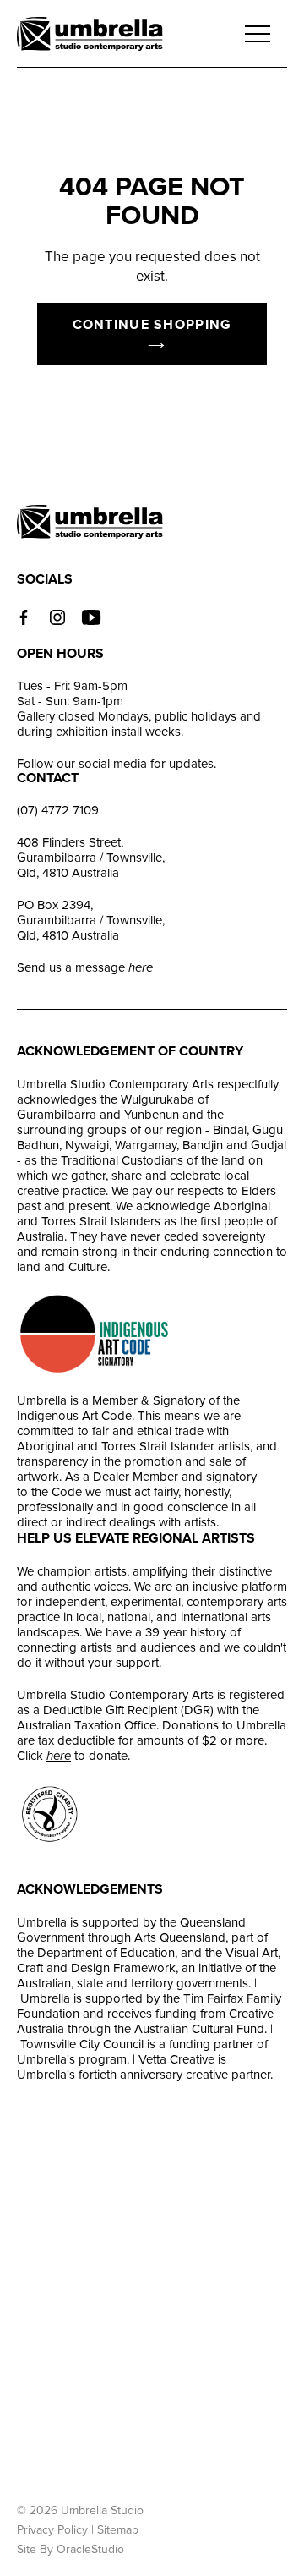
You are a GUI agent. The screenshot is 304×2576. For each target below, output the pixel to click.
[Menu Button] (258, 34)
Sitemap (118, 2530)
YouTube (91, 617)
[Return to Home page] (90, 36)
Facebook (24, 617)
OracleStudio (90, 2549)
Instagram (57, 617)
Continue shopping (152, 325)
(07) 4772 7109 (58, 810)
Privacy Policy (52, 2530)
